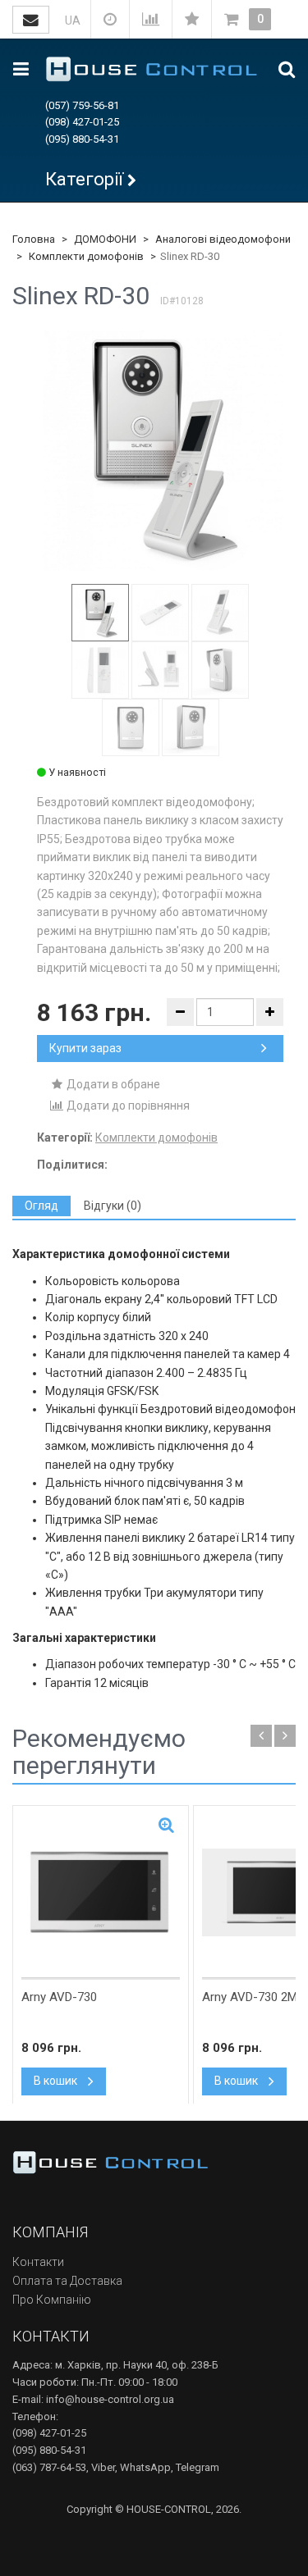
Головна (34, 239)
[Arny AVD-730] (101, 1892)
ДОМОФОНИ (105, 239)
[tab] (41, 1206)
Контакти (38, 2262)
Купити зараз (85, 1048)
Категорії (84, 179)
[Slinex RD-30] (160, 448)
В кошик (57, 2081)
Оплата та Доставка (67, 2281)
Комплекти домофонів (86, 256)
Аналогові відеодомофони (223, 239)
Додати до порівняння (127, 1106)
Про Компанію (52, 2300)
